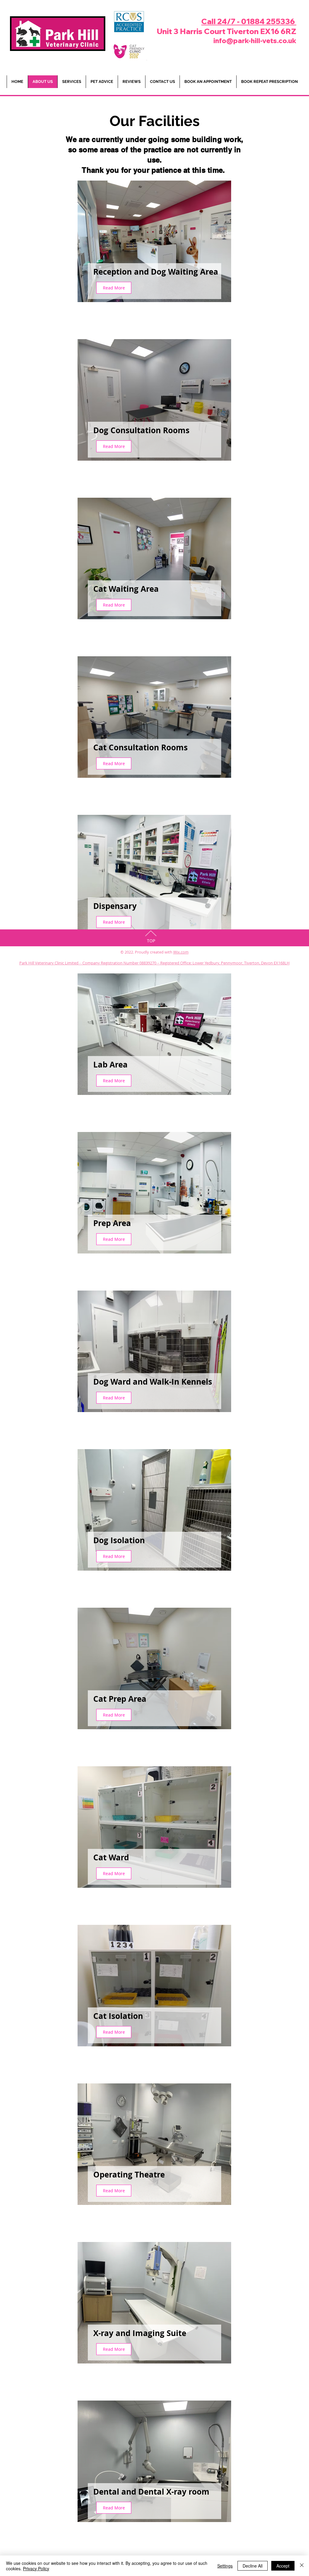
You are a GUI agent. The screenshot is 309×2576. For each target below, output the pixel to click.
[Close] (302, 2566)
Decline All (253, 2566)
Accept (283, 2566)
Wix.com (181, 952)
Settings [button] (225, 2566)
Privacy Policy (36, 2568)
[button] (102, 82)
